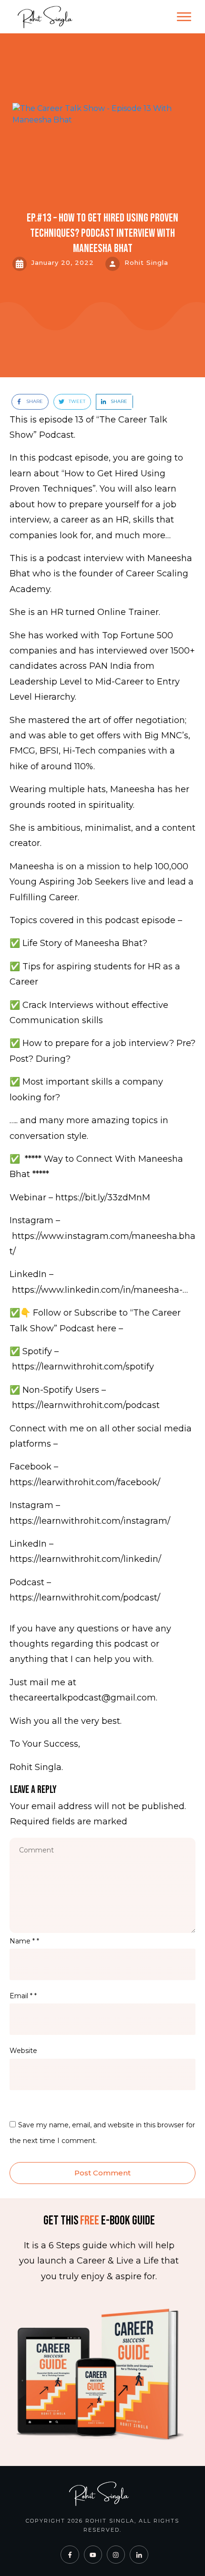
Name (24, 1941)
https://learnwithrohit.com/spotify (83, 1367)
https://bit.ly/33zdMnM (103, 1197)
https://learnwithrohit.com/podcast (86, 1405)
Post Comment (102, 2173)
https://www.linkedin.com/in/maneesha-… (100, 1290)
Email (23, 1996)
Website (23, 2051)
